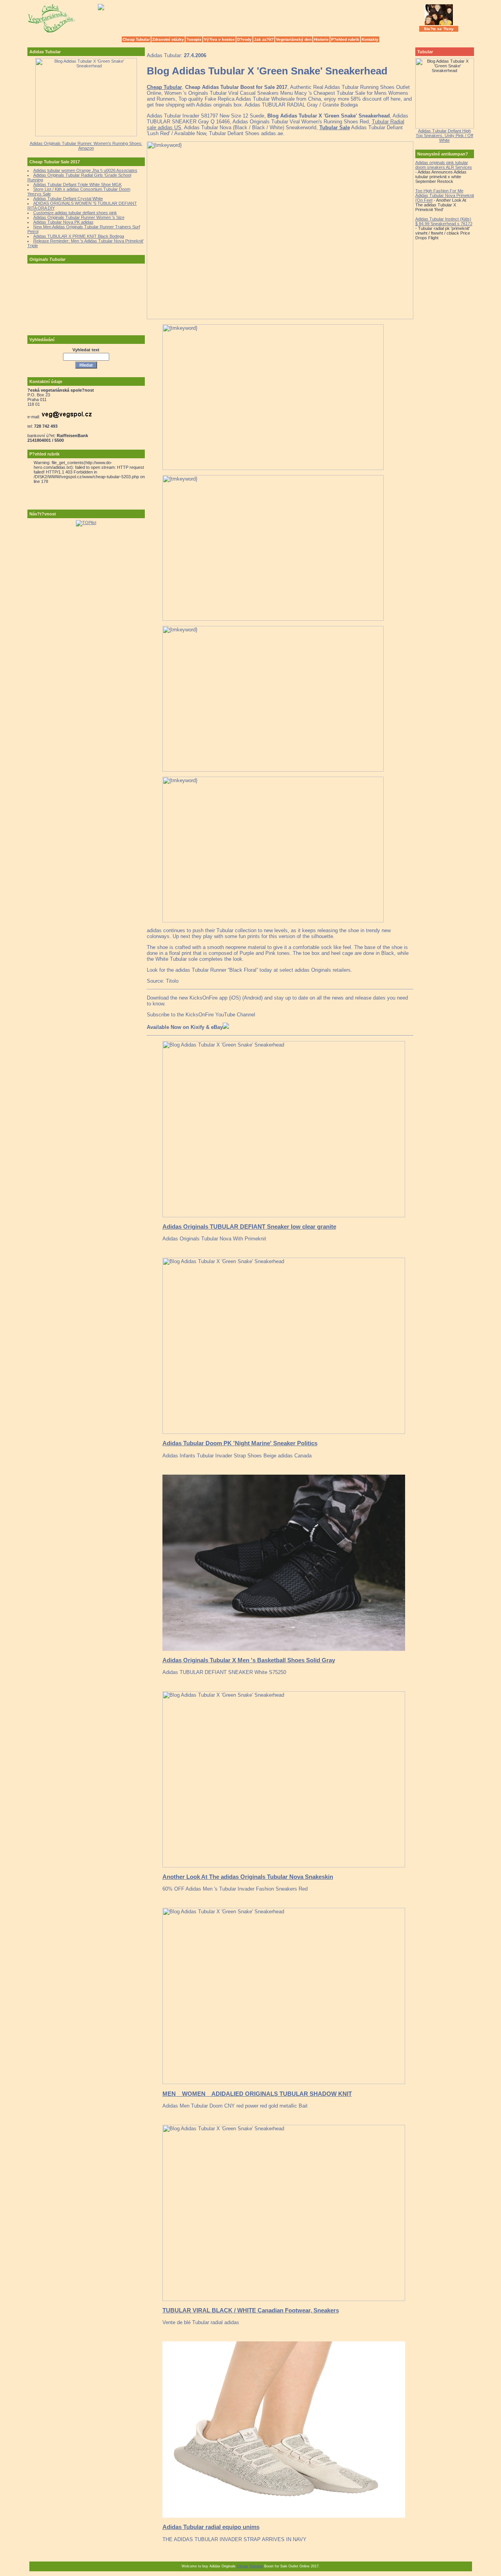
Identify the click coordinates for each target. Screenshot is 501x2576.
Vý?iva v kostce (219, 39)
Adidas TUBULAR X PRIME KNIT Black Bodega (79, 236)
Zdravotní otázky (168, 39)
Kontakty (370, 39)
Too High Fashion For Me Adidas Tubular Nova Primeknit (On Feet (445, 195)
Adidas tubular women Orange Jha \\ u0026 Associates (85, 170)
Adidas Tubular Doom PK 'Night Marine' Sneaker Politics (240, 1443)
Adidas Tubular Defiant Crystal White (68, 199)
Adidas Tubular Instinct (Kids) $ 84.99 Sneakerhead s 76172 (444, 221)
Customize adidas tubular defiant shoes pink (75, 213)
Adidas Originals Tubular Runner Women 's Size (79, 217)
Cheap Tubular (136, 39)
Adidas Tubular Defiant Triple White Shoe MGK (77, 184)
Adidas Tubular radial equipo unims (211, 2527)
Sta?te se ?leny (439, 29)
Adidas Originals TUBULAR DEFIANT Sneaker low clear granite (249, 1227)
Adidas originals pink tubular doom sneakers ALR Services (444, 165)
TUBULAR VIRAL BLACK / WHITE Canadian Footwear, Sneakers (251, 2310)
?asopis (194, 39)
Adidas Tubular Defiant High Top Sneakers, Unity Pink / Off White (444, 136)
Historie (321, 39)
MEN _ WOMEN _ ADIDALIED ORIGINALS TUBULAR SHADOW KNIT (257, 2094)
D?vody (244, 39)
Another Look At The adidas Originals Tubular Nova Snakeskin (248, 1877)
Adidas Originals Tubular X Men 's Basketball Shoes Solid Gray (249, 1660)
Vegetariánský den (294, 39)
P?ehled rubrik (345, 39)
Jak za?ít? (264, 39)
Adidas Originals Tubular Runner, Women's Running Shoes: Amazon (86, 146)
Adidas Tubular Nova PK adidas (63, 222)
